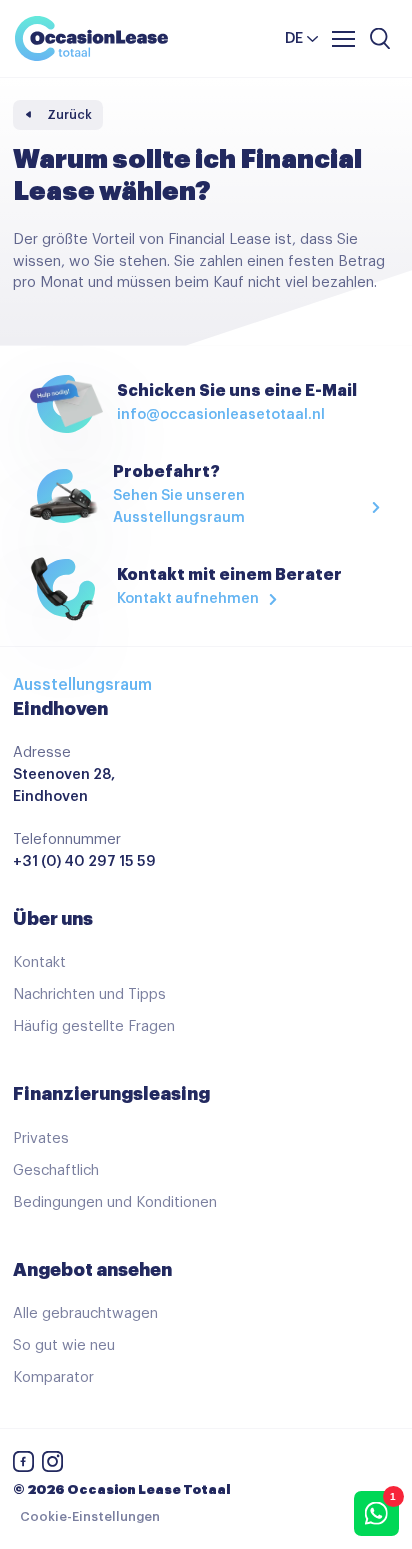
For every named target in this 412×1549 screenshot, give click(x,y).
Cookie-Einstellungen (90, 1517)
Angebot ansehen (92, 1270)
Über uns (53, 919)
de (294, 38)
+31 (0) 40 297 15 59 (84, 861)
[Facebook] (24, 1465)
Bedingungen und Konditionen (115, 1202)
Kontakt (39, 962)
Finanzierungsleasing (111, 1094)
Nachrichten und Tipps (89, 994)
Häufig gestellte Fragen (94, 1026)
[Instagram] (53, 1465)
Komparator (53, 1377)
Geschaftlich (56, 1170)
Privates (41, 1138)
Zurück (69, 115)
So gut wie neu (64, 1345)
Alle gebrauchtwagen (85, 1313)
